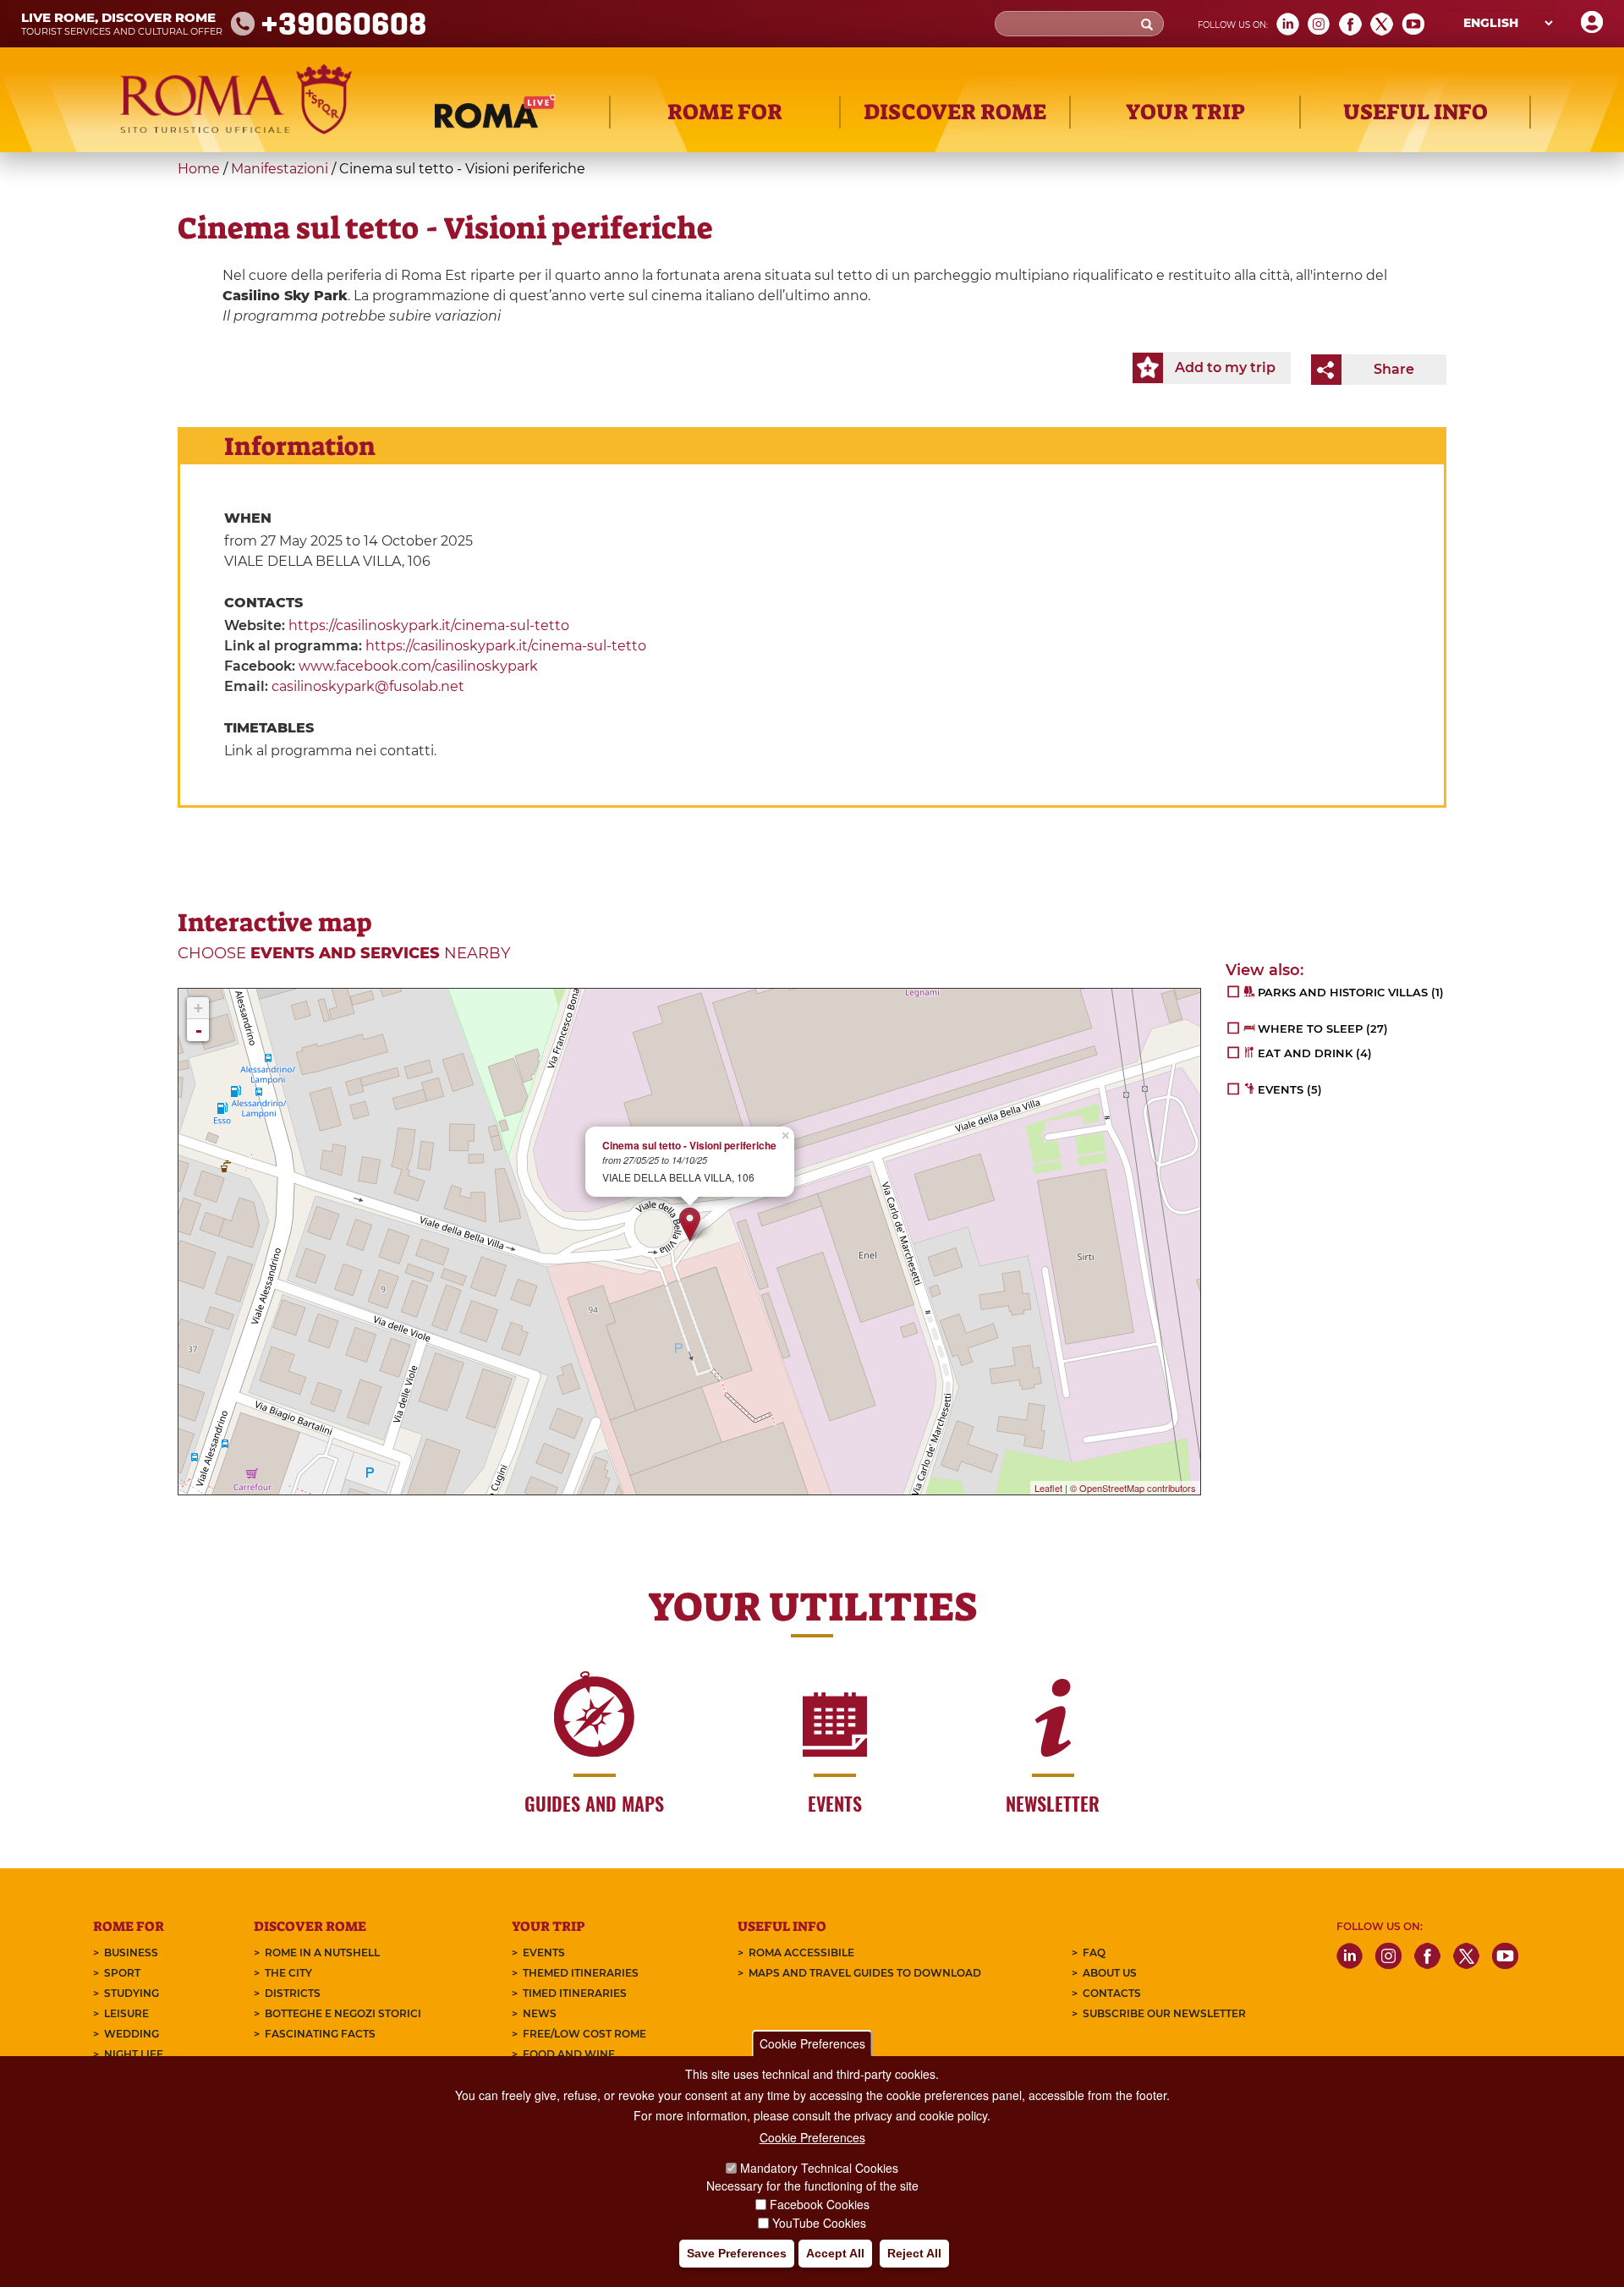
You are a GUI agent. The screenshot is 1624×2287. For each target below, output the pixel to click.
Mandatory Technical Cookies (819, 2168)
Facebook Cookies (820, 2204)
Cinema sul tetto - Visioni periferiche (689, 1146)
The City (288, 1973)
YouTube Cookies (819, 2223)
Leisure (126, 2013)
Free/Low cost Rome (584, 2034)
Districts (293, 1993)
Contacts (1112, 1993)
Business (131, 1952)
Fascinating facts (320, 2034)
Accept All (835, 2254)
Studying (132, 1993)
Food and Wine (569, 2054)
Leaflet (1048, 1488)
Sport (122, 1973)
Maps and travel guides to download (865, 1973)
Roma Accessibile (801, 1952)
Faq (1094, 1952)
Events (544, 1952)
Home (199, 169)
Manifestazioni (280, 169)
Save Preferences (737, 2254)
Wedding (132, 2034)
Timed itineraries (575, 1993)
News (540, 2013)
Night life (134, 2054)
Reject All (914, 2254)
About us (1110, 1973)
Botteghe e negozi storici (343, 2013)
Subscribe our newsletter (1164, 2013)
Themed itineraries (581, 1973)
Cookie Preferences (812, 2043)
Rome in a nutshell (322, 1952)
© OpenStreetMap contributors (1133, 1488)
